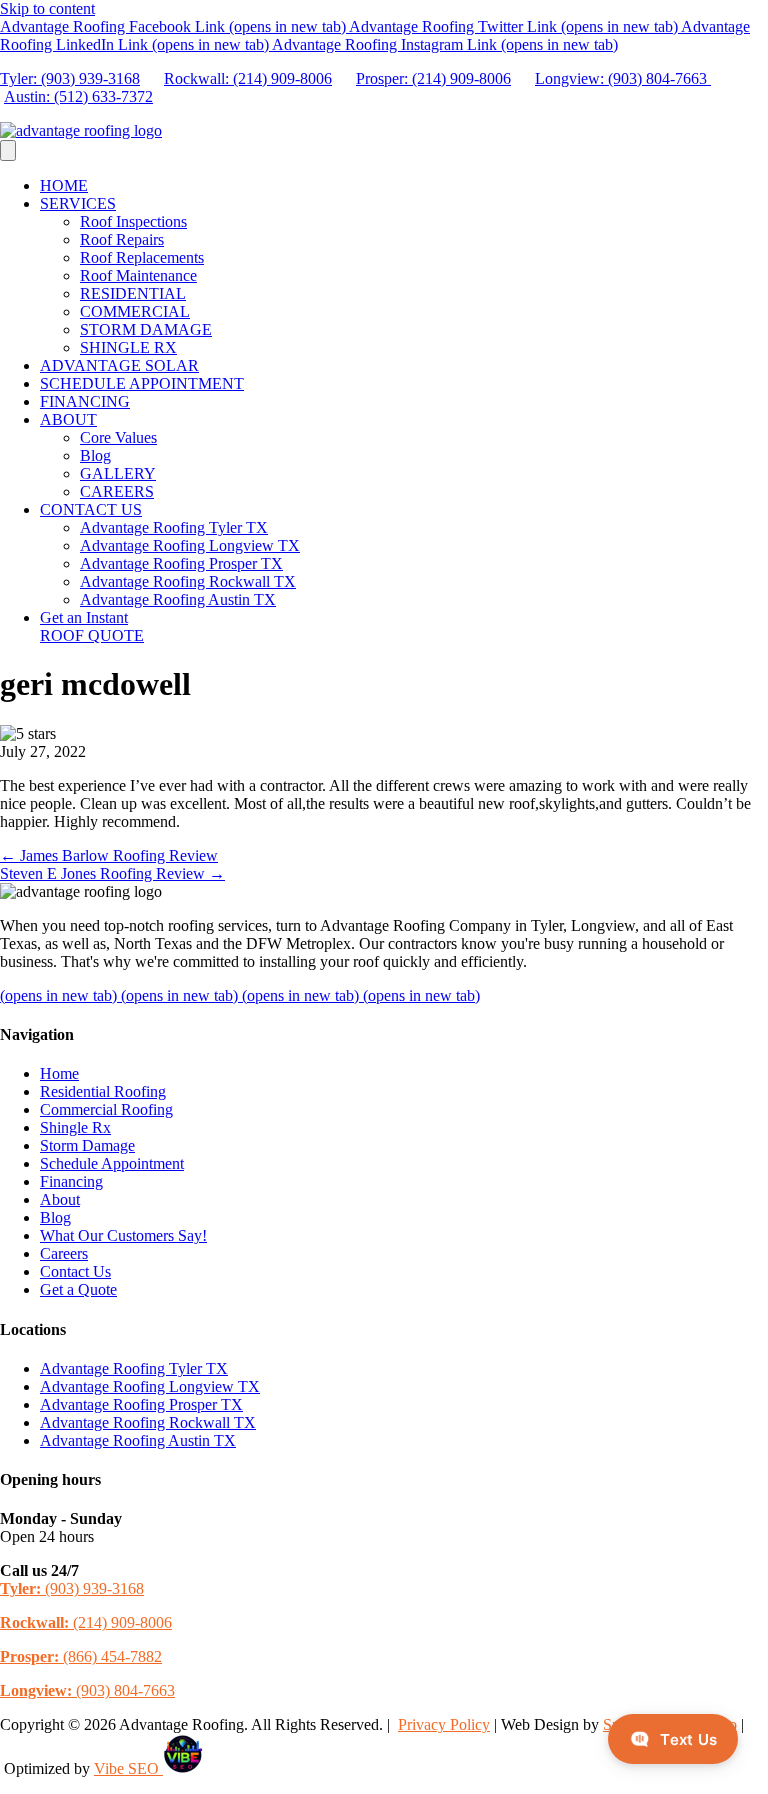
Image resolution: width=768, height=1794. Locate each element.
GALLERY (118, 473)
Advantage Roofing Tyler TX (174, 527)
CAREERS (117, 491)
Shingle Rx (75, 1127)
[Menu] (8, 150)
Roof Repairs (122, 239)
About (60, 1199)
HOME (64, 185)
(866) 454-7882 (81, 1656)
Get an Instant (92, 626)
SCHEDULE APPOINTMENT (142, 383)
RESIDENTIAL (133, 293)
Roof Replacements (142, 257)
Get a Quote (78, 1289)
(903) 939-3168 (72, 1588)
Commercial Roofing (106, 1109)
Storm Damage (87, 1145)
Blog (95, 455)
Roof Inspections (133, 221)
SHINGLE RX (128, 347)
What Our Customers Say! (123, 1235)
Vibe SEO (128, 1768)
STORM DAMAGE (146, 329)
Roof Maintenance (138, 275)
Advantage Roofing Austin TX (178, 599)
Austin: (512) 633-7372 (78, 96)
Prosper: (384, 78)
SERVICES (78, 203)
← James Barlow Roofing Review (109, 855)
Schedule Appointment (112, 1163)
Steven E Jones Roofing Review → (112, 873)
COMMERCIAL (135, 311)
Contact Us (75, 1271)
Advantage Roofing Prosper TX (181, 563)
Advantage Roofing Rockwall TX (188, 581)
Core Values (118, 437)
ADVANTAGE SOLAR (119, 365)
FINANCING (85, 401)
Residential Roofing (103, 1091)
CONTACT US (91, 509)
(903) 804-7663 (87, 1690)
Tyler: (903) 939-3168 (70, 78)
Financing (71, 1181)
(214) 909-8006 (461, 78)
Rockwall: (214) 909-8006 (248, 78)
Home (59, 1073)
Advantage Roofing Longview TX (190, 545)
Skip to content (47, 8)
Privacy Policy (444, 1724)
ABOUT (68, 419)
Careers (64, 1253)
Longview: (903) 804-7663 (623, 78)
